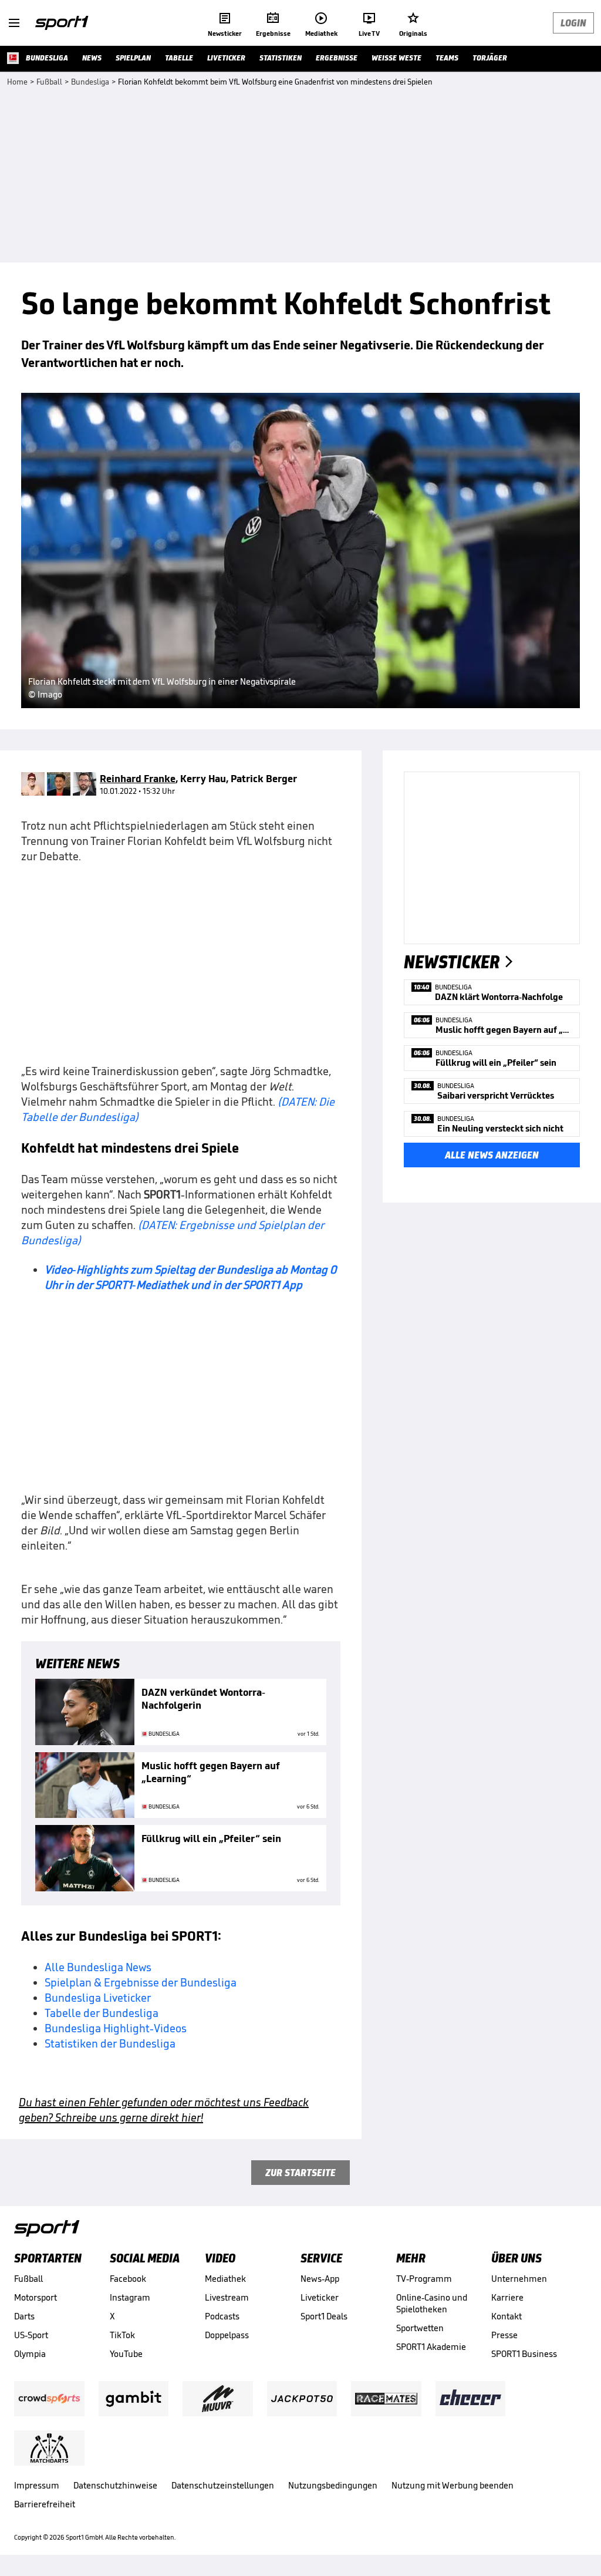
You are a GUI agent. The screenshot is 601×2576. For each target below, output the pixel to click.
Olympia (30, 2354)
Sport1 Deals (324, 2316)
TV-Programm (424, 2279)
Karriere (507, 2297)
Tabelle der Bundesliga (102, 2013)
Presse (504, 2335)
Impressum (37, 2485)
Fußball (28, 2279)
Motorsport (36, 2297)
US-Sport (31, 2335)
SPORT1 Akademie (431, 2347)
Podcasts (222, 2316)
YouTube (126, 2354)
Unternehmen (519, 2279)
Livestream (227, 2297)
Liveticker (320, 2297)
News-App (320, 2279)
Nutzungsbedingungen (333, 2485)
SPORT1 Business (524, 2354)
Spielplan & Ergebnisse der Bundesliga (141, 1982)
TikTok (122, 2335)
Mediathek (225, 2279)
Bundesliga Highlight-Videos (116, 2028)
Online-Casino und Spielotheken (432, 2303)
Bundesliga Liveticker (98, 1998)
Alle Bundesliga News (98, 1967)
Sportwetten (420, 2328)
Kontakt (507, 2316)
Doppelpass (227, 2335)
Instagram (130, 2297)
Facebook (128, 2279)
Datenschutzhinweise (115, 2485)
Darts (24, 2316)
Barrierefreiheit (45, 2504)
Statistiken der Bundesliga (110, 2043)
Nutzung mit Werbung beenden (453, 2485)
